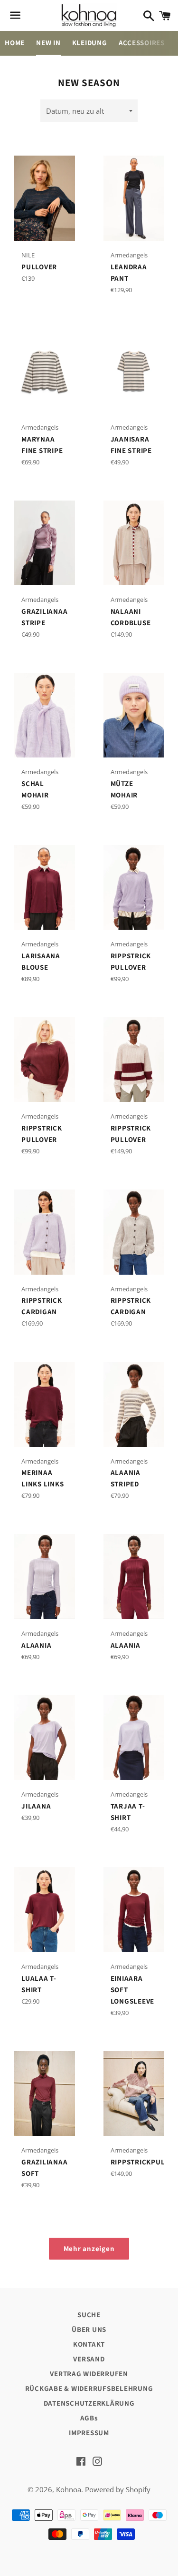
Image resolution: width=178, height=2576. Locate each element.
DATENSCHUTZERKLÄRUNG (89, 2403)
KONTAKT (89, 2344)
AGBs (89, 2418)
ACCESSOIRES (142, 43)
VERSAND (89, 2359)
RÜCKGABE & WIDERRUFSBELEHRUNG (89, 2388)
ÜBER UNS (89, 2329)
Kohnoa (69, 2489)
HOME (15, 43)
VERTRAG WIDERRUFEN (89, 2374)
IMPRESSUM (89, 2433)
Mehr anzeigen (89, 2248)
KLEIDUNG (90, 43)
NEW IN (48, 43)
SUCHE (89, 2315)
